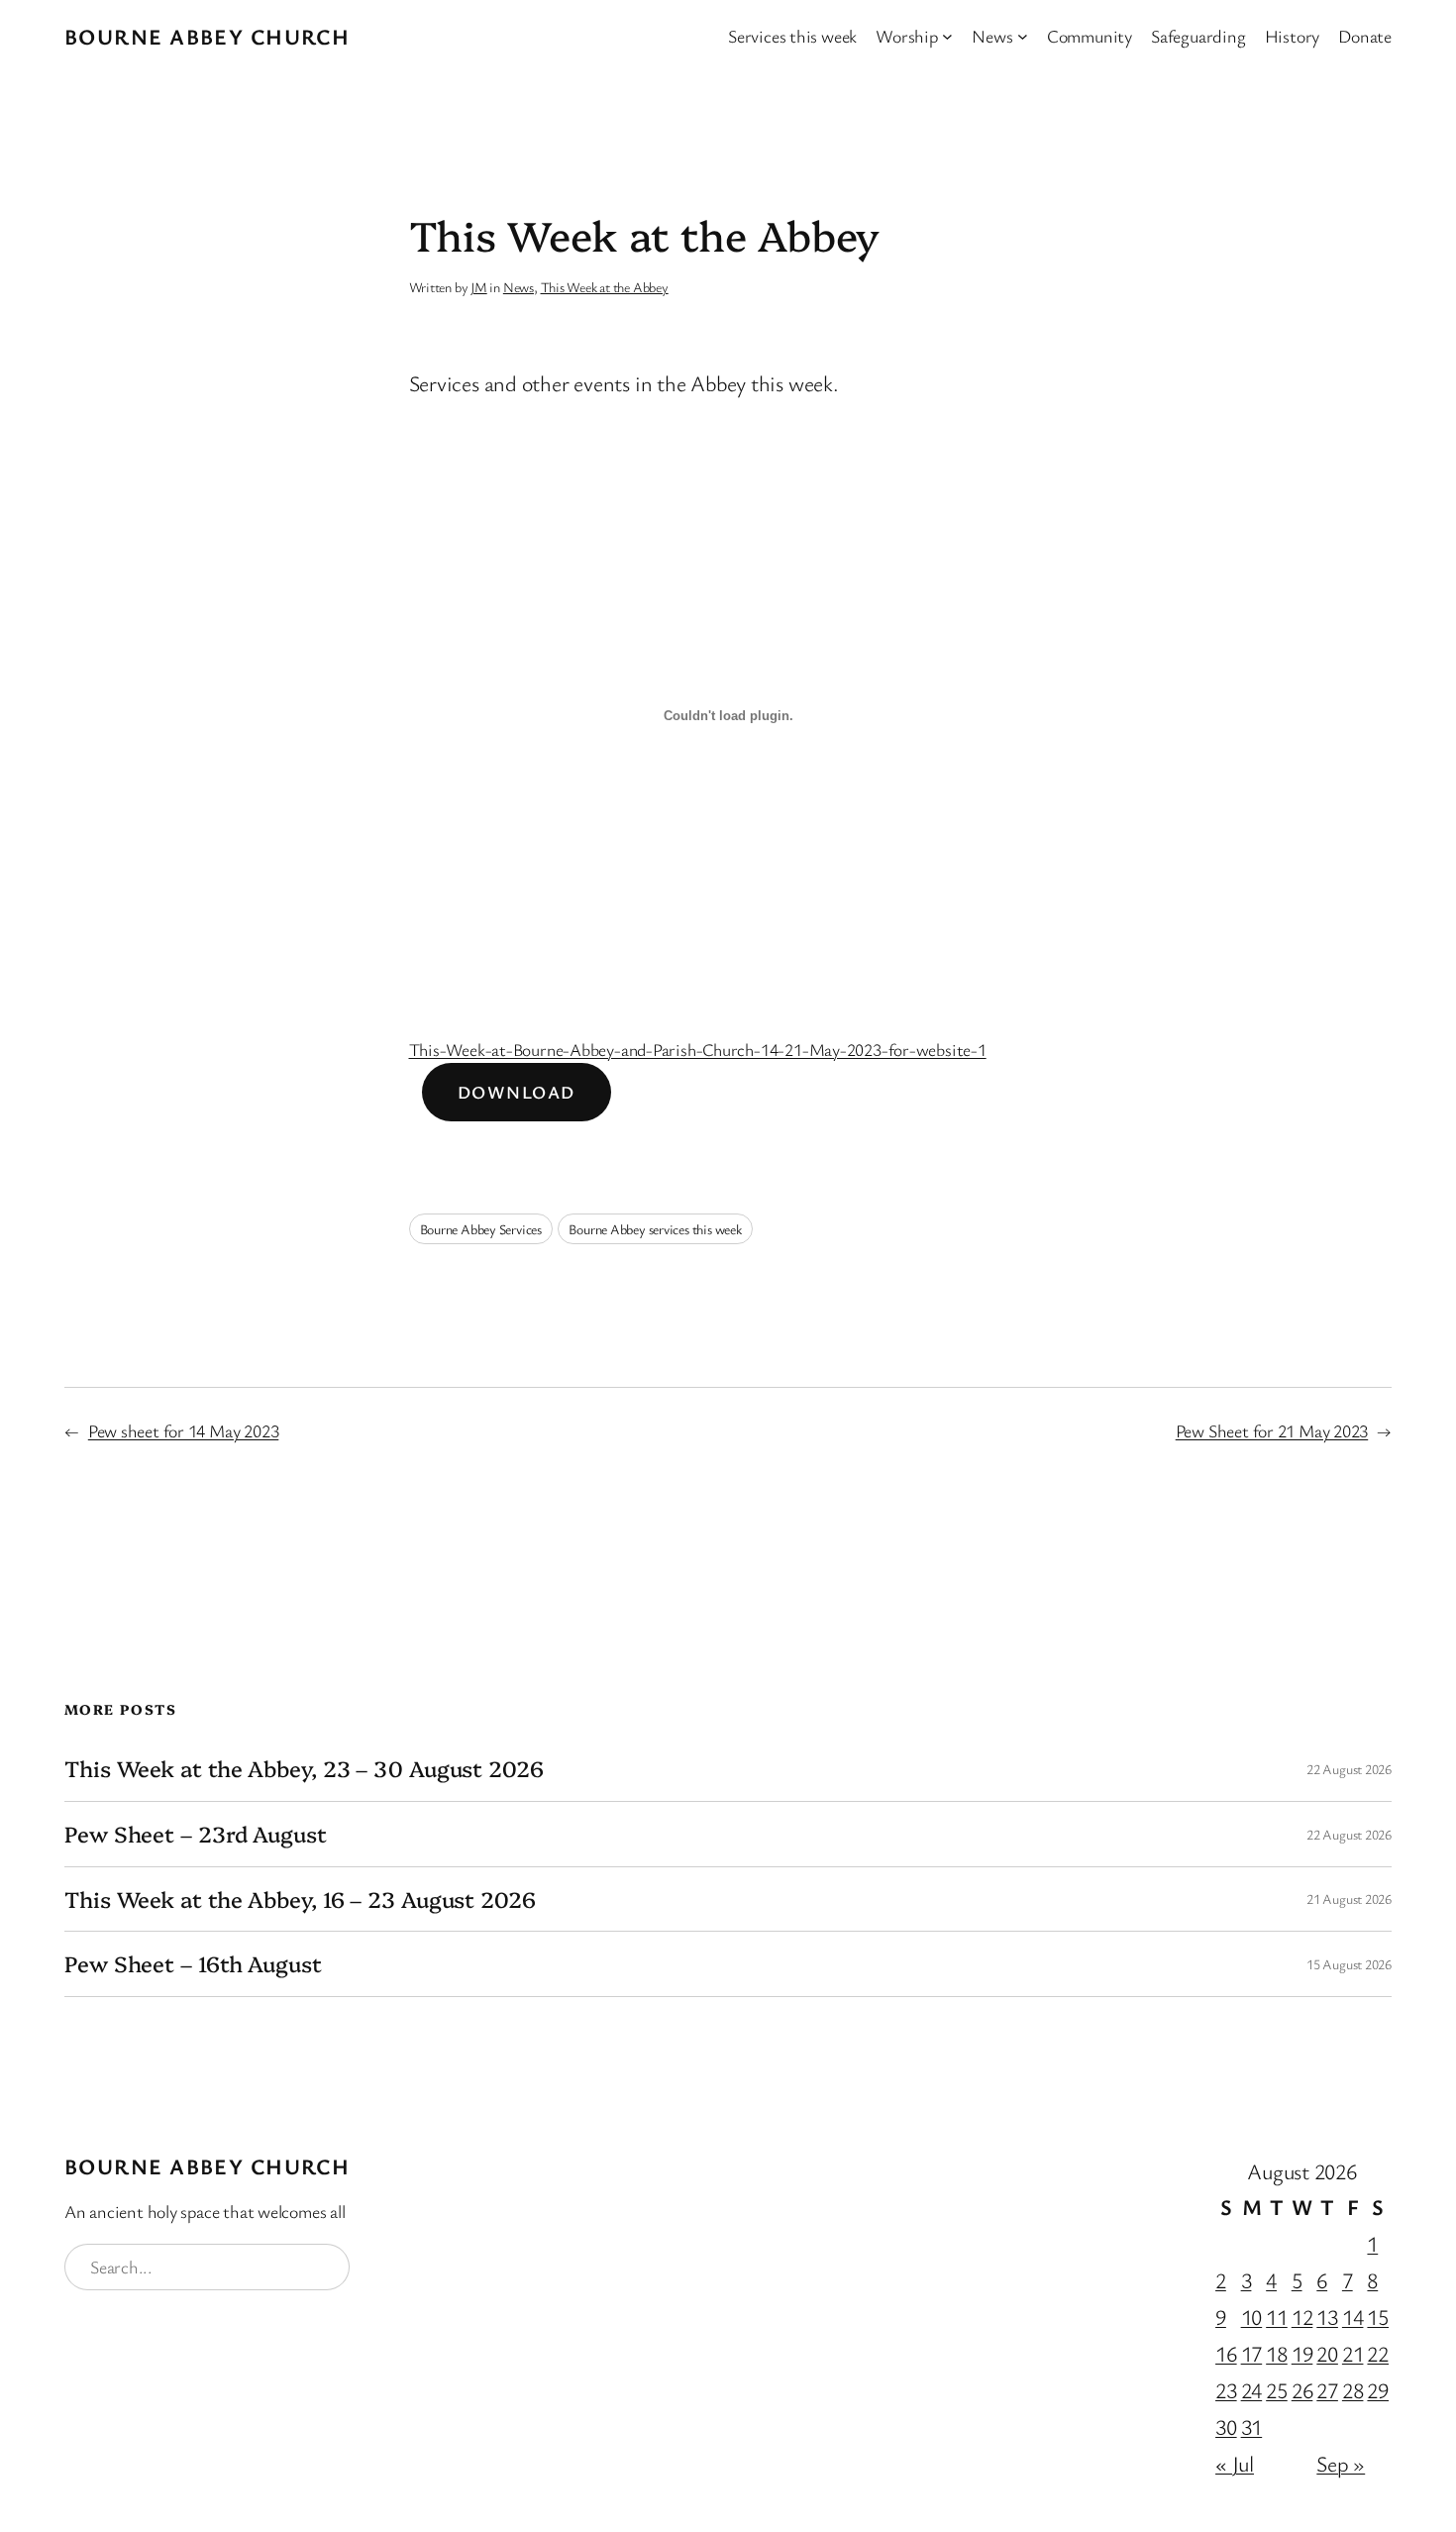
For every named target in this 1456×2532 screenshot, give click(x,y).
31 (1252, 2426)
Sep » (1341, 2463)
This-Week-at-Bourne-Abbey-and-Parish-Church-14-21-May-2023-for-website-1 (698, 1049)
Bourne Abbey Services (481, 1229)
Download (517, 1092)
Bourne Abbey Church (207, 36)
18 (1277, 2353)
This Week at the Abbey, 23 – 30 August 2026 (304, 1769)
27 (1327, 2390)
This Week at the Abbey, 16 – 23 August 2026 (300, 1899)
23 (1226, 2390)
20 (1327, 2353)
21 (1353, 2353)
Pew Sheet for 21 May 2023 (1272, 1430)
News (519, 287)
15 (1378, 2317)
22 (1378, 2353)
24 (1252, 2390)
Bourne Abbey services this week (655, 1229)
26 (1302, 2390)
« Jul (1235, 2463)
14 (1353, 2317)
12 (1302, 2317)
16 (1226, 2353)
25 (1277, 2390)
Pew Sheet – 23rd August (196, 1834)
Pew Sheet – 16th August (193, 1964)
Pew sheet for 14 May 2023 (184, 1430)
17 (1252, 2353)
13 (1327, 2317)
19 (1302, 2353)
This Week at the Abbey (605, 287)
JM (479, 287)
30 (1226, 2426)
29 (1378, 2390)
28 (1353, 2390)
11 (1277, 2317)
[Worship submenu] (947, 36)
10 (1252, 2317)
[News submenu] (1023, 36)
